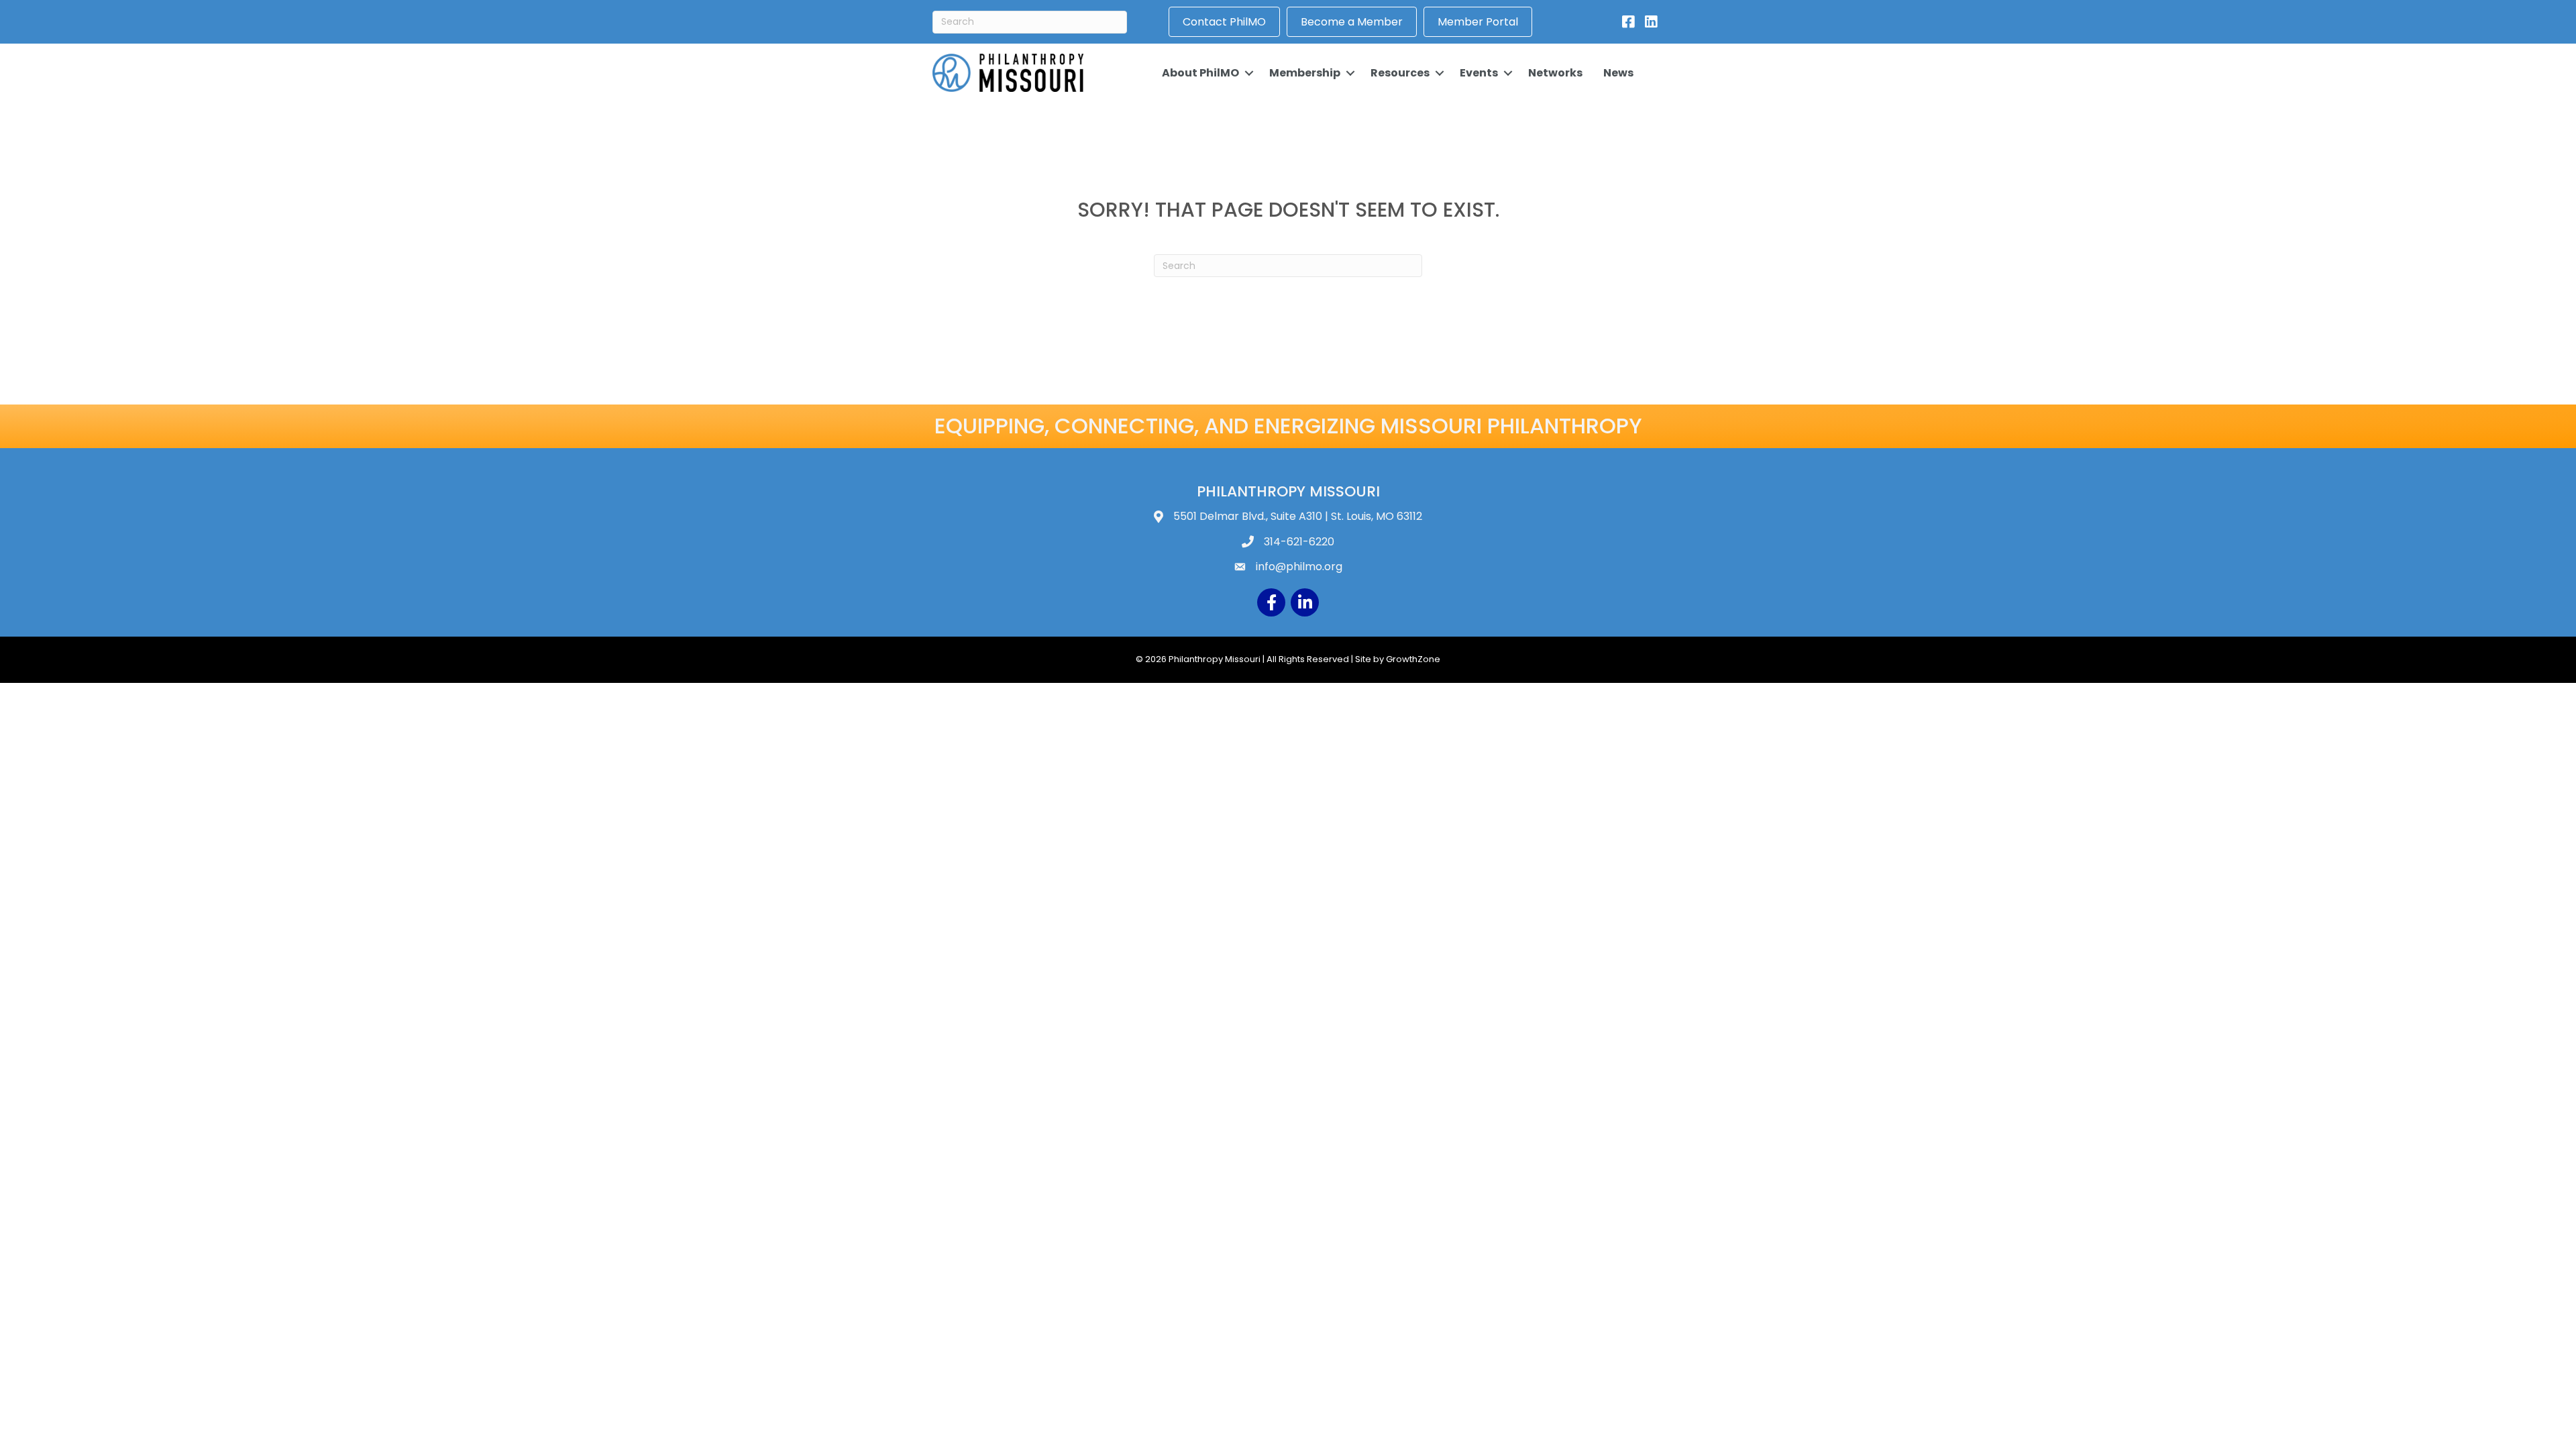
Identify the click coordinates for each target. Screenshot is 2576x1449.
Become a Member (1352, 22)
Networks (1555, 73)
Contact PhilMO (1224, 22)
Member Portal (1478, 22)
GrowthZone (1413, 659)
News (1618, 73)
